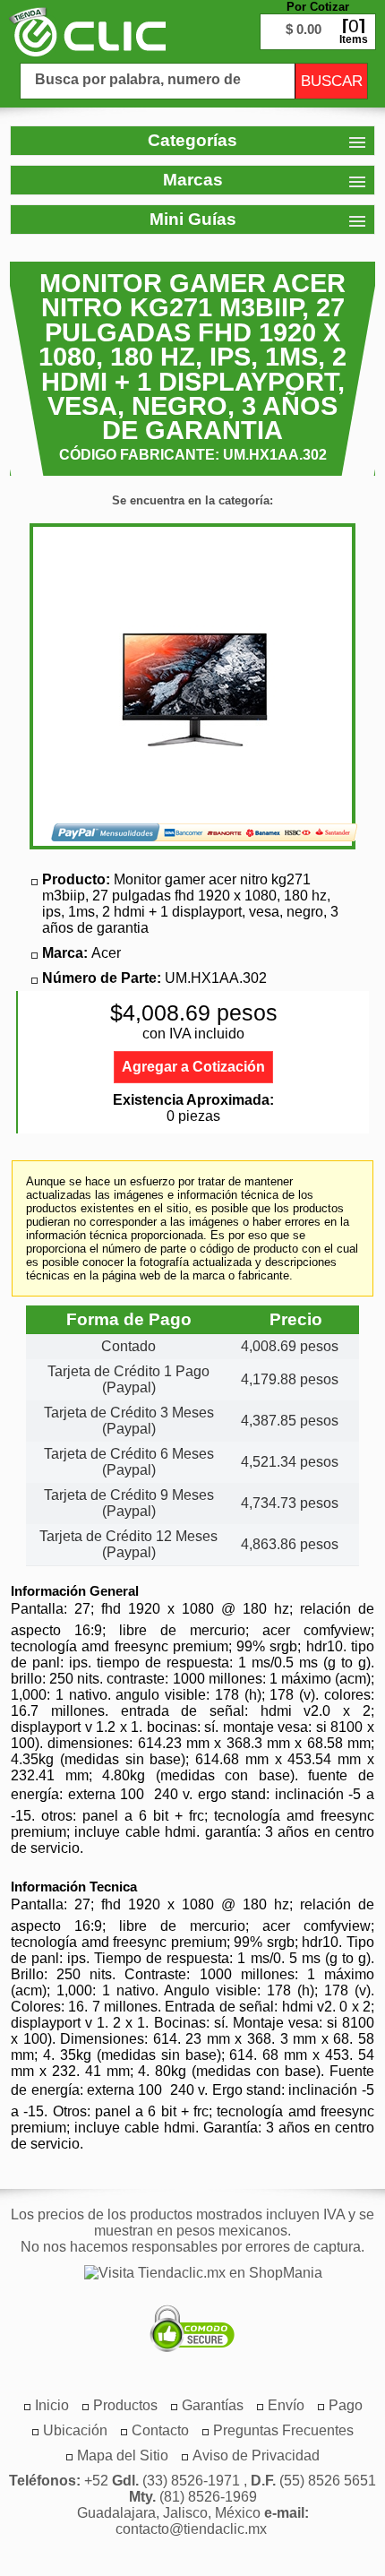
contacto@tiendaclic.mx (191, 2529)
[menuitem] (125, 2405)
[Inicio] (87, 31)
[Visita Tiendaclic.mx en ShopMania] (194, 2273)
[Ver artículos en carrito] (318, 18)
